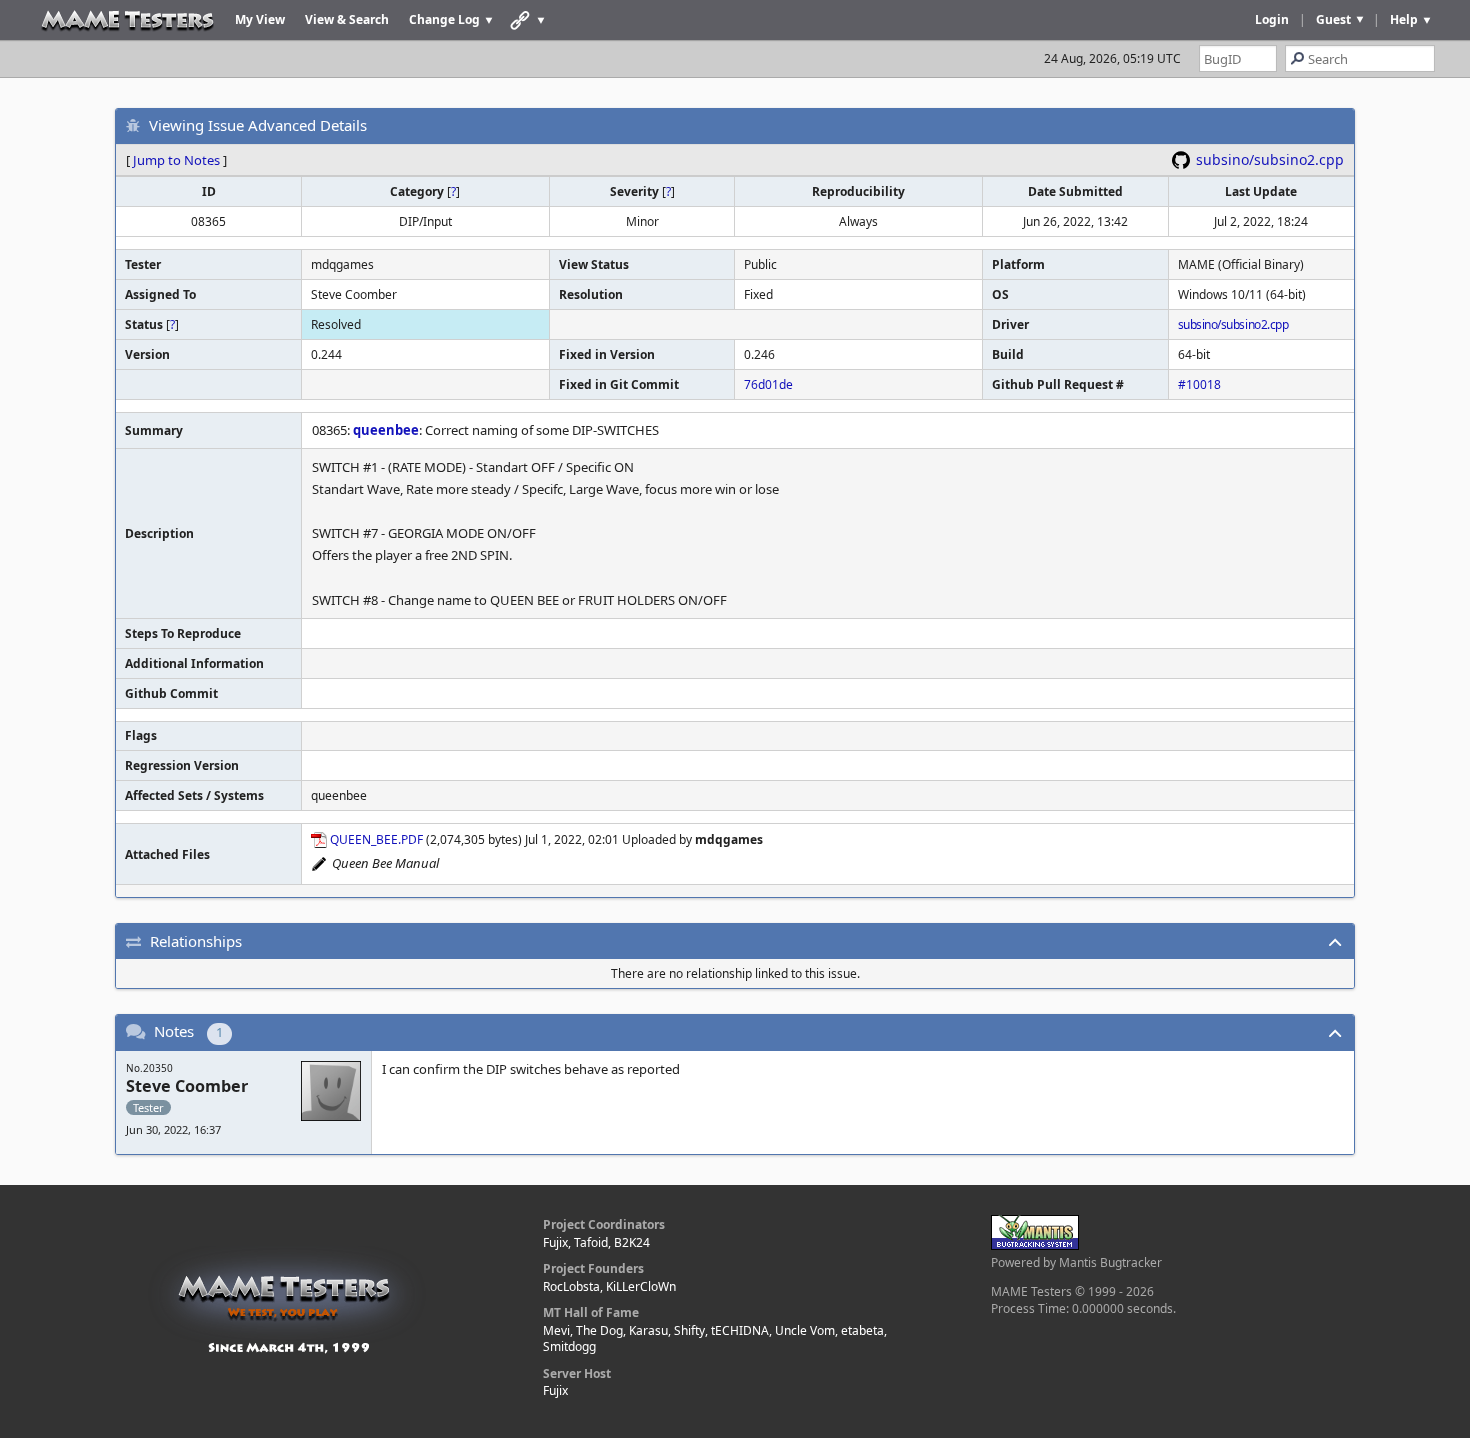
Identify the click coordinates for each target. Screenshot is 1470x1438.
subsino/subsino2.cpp (1270, 159)
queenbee (386, 430)
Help (1404, 19)
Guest (1333, 19)
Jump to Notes (176, 160)
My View (260, 19)
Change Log (444, 19)
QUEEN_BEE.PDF (376, 839)
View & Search (347, 19)
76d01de (768, 384)
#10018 (1199, 384)
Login (1272, 19)
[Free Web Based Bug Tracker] (1035, 1245)
